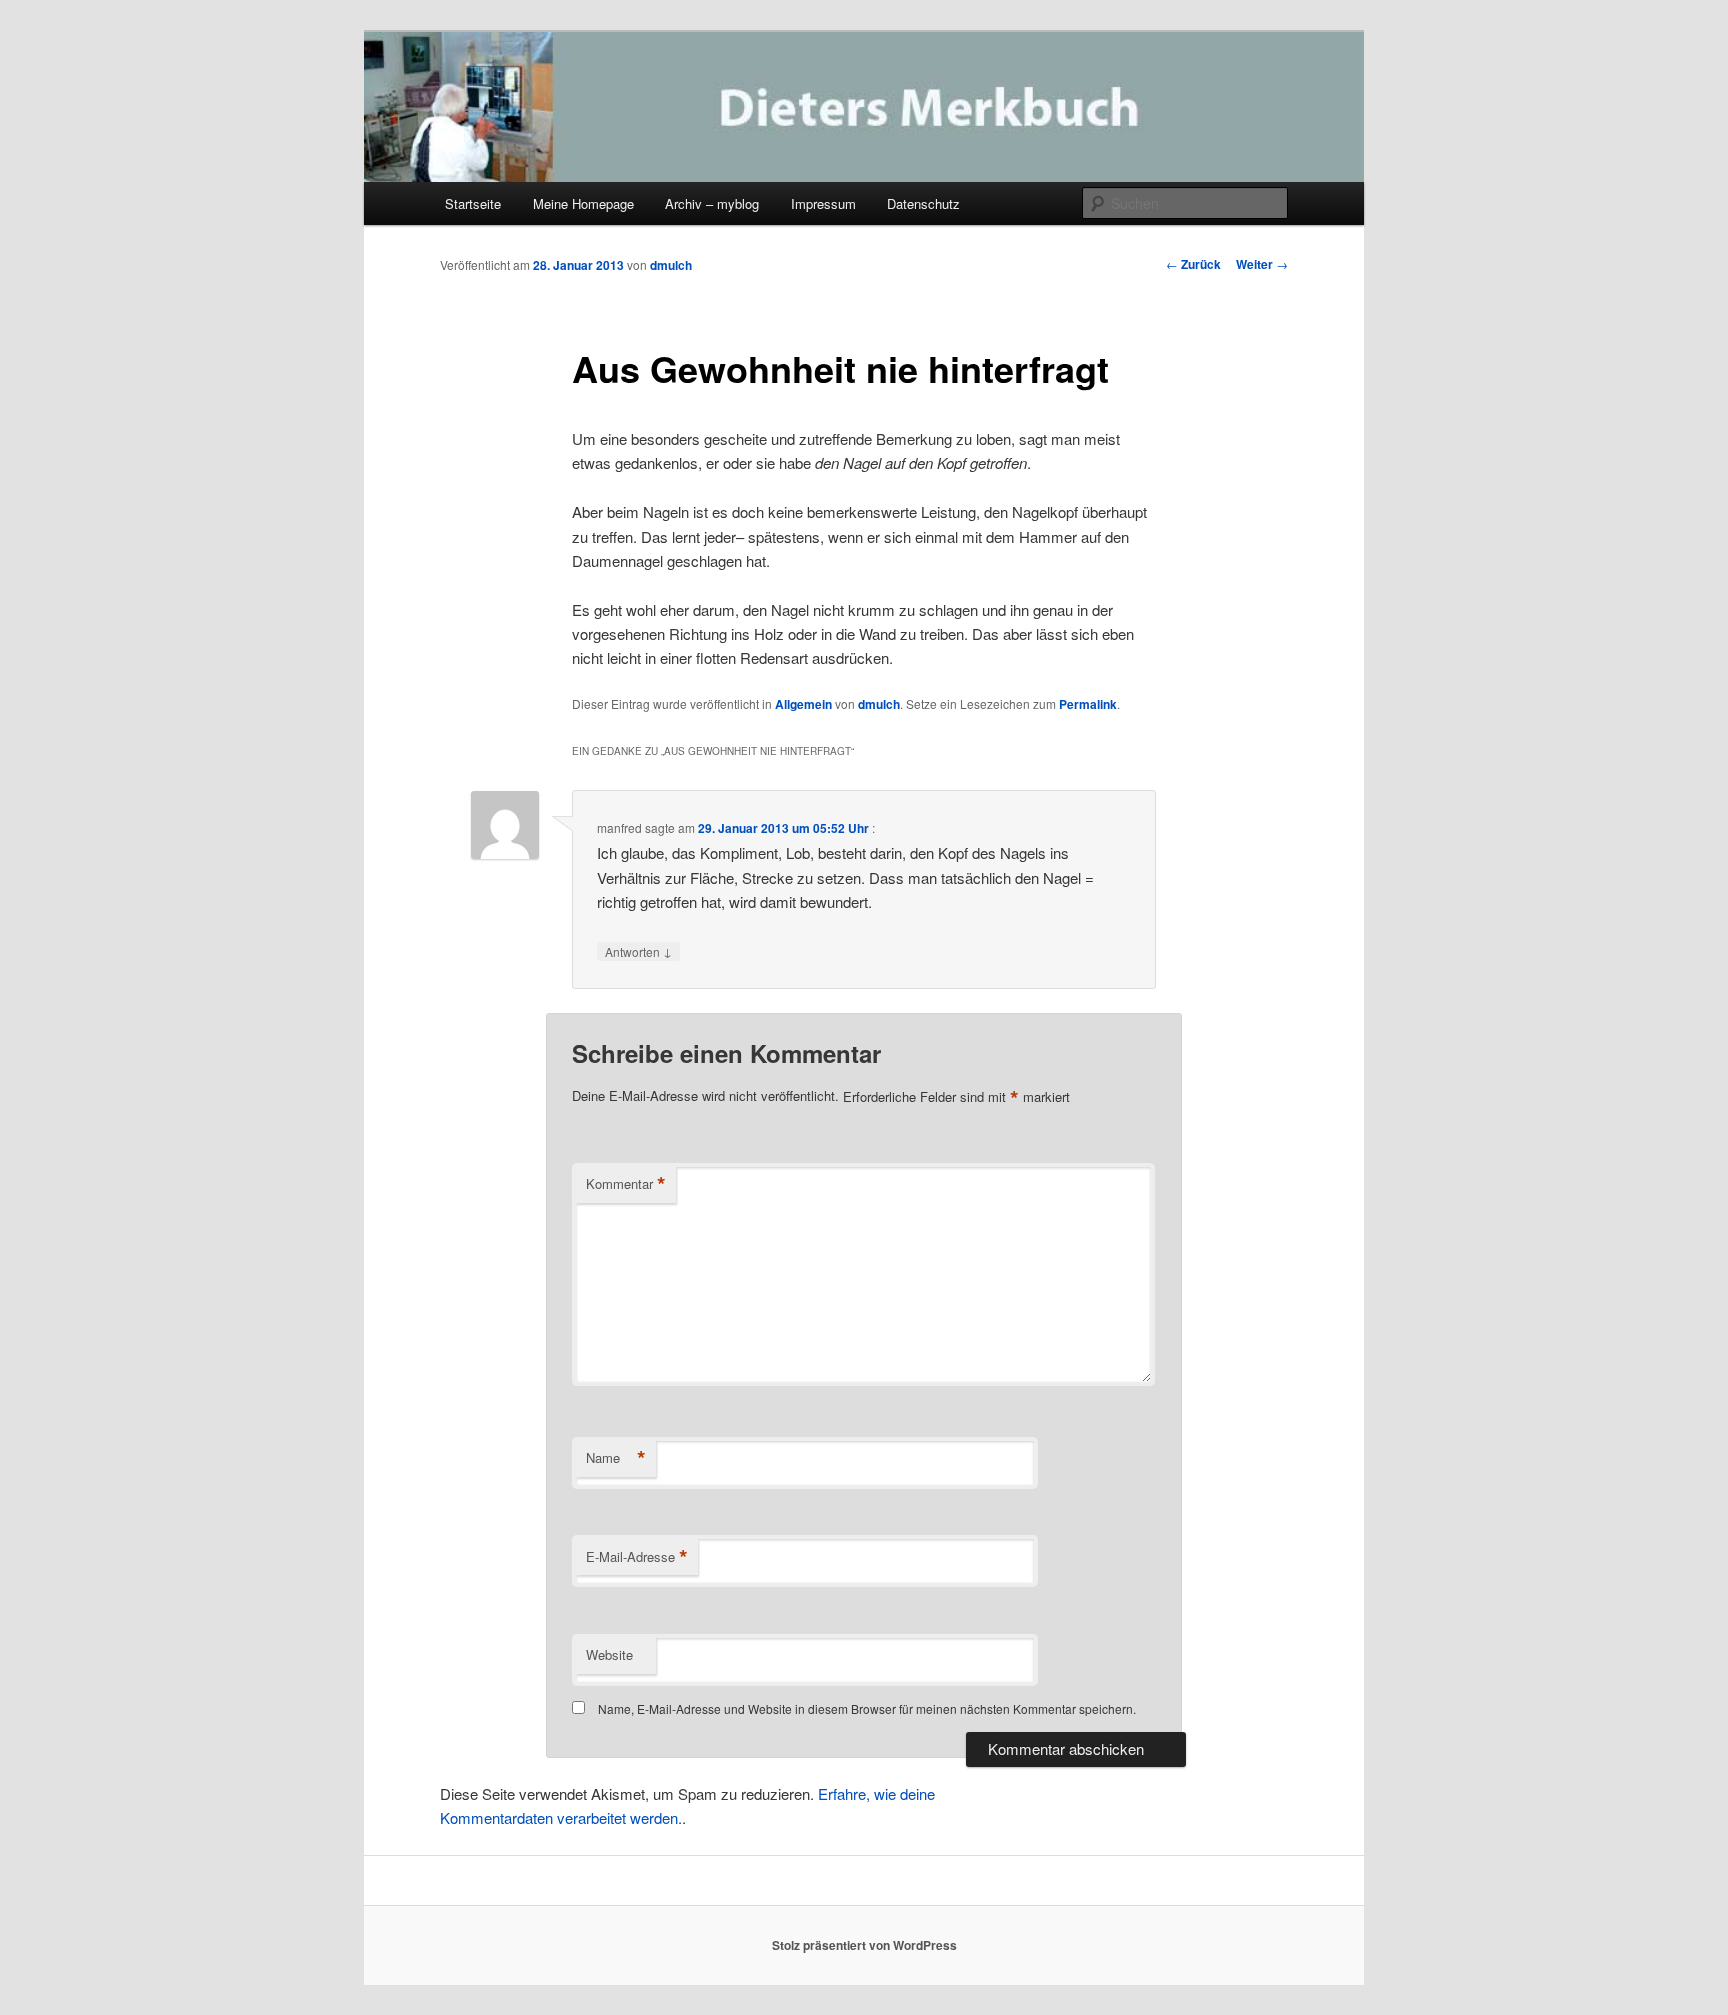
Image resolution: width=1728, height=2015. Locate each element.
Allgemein (803, 704)
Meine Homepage (583, 203)
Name (616, 1458)
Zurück (1193, 264)
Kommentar (626, 1184)
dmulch (671, 265)
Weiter (1262, 264)
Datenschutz (923, 203)
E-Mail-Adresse (637, 1557)
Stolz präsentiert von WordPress (864, 1945)
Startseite (473, 203)
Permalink (1088, 704)
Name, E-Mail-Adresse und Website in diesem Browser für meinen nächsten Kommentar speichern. (867, 1708)
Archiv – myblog (712, 203)
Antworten (638, 951)
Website (609, 1654)
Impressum (823, 203)
